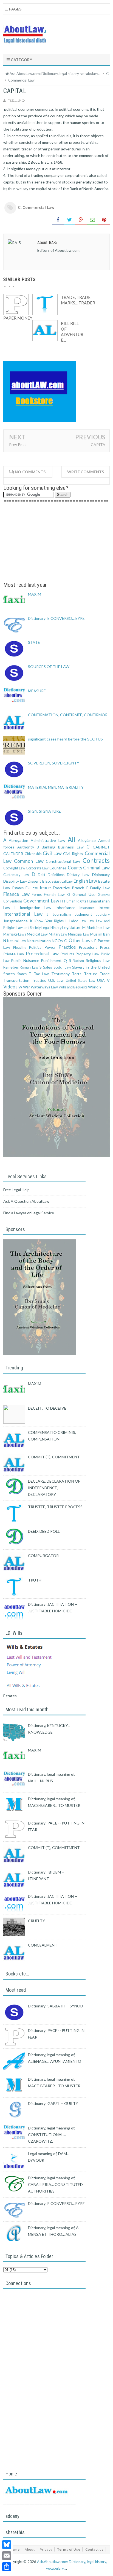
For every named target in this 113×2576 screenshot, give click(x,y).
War (26, 987)
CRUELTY (36, 1921)
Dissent (34, 881)
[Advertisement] (56, 543)
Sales (48, 967)
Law (91, 921)
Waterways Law (44, 987)
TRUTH (35, 1580)
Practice (67, 947)
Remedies (11, 967)
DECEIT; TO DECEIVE (47, 1408)
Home (15, 2549)
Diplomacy (101, 875)
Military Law (58, 934)
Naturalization (39, 941)
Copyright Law (14, 868)
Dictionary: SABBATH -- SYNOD (56, 2006)
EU (28, 888)
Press (105, 947)
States (22, 974)
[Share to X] (69, 220)
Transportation (16, 980)
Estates (18, 888)
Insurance (87, 908)
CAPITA (98, 444)
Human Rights (75, 901)
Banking (49, 847)
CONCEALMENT (43, 1945)
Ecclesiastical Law (59, 881)
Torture (91, 974)
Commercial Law (39, 207)
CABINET (101, 847)
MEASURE (37, 691)
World (93, 987)
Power (50, 947)
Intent (104, 908)
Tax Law (41, 974)
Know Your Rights (49, 921)
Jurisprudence (15, 921)
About (30, 2549)
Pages (15, 9)
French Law (54, 894)
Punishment (51, 960)
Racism (78, 961)
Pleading (20, 948)
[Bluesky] (7, 2545)
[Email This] (92, 220)
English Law (85, 881)
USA (101, 980)
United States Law (81, 981)
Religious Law (98, 960)
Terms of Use (69, 2549)
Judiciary (103, 914)
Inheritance (65, 908)
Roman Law (29, 967)
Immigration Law (36, 908)
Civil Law (52, 853)
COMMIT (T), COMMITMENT (54, 1457)
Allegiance (87, 840)
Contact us (94, 2549)
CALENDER (13, 854)
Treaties (39, 980)
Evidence (42, 887)
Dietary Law (78, 875)
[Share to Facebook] (58, 220)
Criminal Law (96, 868)
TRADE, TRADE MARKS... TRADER (78, 300)
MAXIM (35, 594)
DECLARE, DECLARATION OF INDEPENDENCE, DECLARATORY (54, 1488)
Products (67, 954)
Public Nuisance (25, 960)
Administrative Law (48, 840)
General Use (84, 894)
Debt (42, 875)
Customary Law (16, 875)
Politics (35, 947)
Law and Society (29, 928)
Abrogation (19, 840)
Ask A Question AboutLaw (26, 1201)
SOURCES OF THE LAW (49, 667)
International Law (23, 914)
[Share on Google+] (81, 220)
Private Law (14, 954)
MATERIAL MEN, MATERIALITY (56, 787)
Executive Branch (69, 888)
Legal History (51, 928)
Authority (26, 847)
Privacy (46, 2549)
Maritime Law (98, 927)
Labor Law (78, 921)
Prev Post (18, 444)
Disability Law (15, 881)
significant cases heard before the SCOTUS (65, 739)
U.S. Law (56, 980)
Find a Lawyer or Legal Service (29, 1213)
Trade (105, 974)
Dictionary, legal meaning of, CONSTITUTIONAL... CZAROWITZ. (52, 2135)
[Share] (7, 2567)
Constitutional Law (63, 861)
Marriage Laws (15, 934)
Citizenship (33, 854)
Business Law (71, 847)
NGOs (57, 941)
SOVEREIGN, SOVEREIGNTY (54, 763)
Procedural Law (42, 954)
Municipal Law (79, 934)
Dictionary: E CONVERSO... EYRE (56, 618)
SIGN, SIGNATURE (44, 811)
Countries (58, 868)
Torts (77, 974)
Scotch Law (62, 967)
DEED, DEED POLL (44, 1531)
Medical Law (37, 934)
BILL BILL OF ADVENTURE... (72, 332)
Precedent (88, 947)
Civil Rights (73, 854)
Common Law (29, 861)
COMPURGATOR (43, 1555)
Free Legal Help (16, 1190)
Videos (10, 987)
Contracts (96, 860)
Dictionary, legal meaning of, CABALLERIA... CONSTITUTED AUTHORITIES (55, 2184)
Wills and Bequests (73, 987)
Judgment (84, 914)
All (71, 840)
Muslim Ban (100, 934)
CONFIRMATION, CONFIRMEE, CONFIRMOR (68, 715)
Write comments (86, 472)
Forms (37, 895)
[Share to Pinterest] (104, 220)
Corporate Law (37, 868)
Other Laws (81, 940)
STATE (34, 642)
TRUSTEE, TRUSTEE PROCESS (55, 1507)
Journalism (62, 914)
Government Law (41, 901)
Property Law (87, 954)
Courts (75, 868)
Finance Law (16, 894)
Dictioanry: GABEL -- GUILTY (53, 2103)
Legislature (72, 927)
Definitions (56, 875)
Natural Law (16, 941)
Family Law (100, 888)
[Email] (7, 2556)
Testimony (60, 974)
